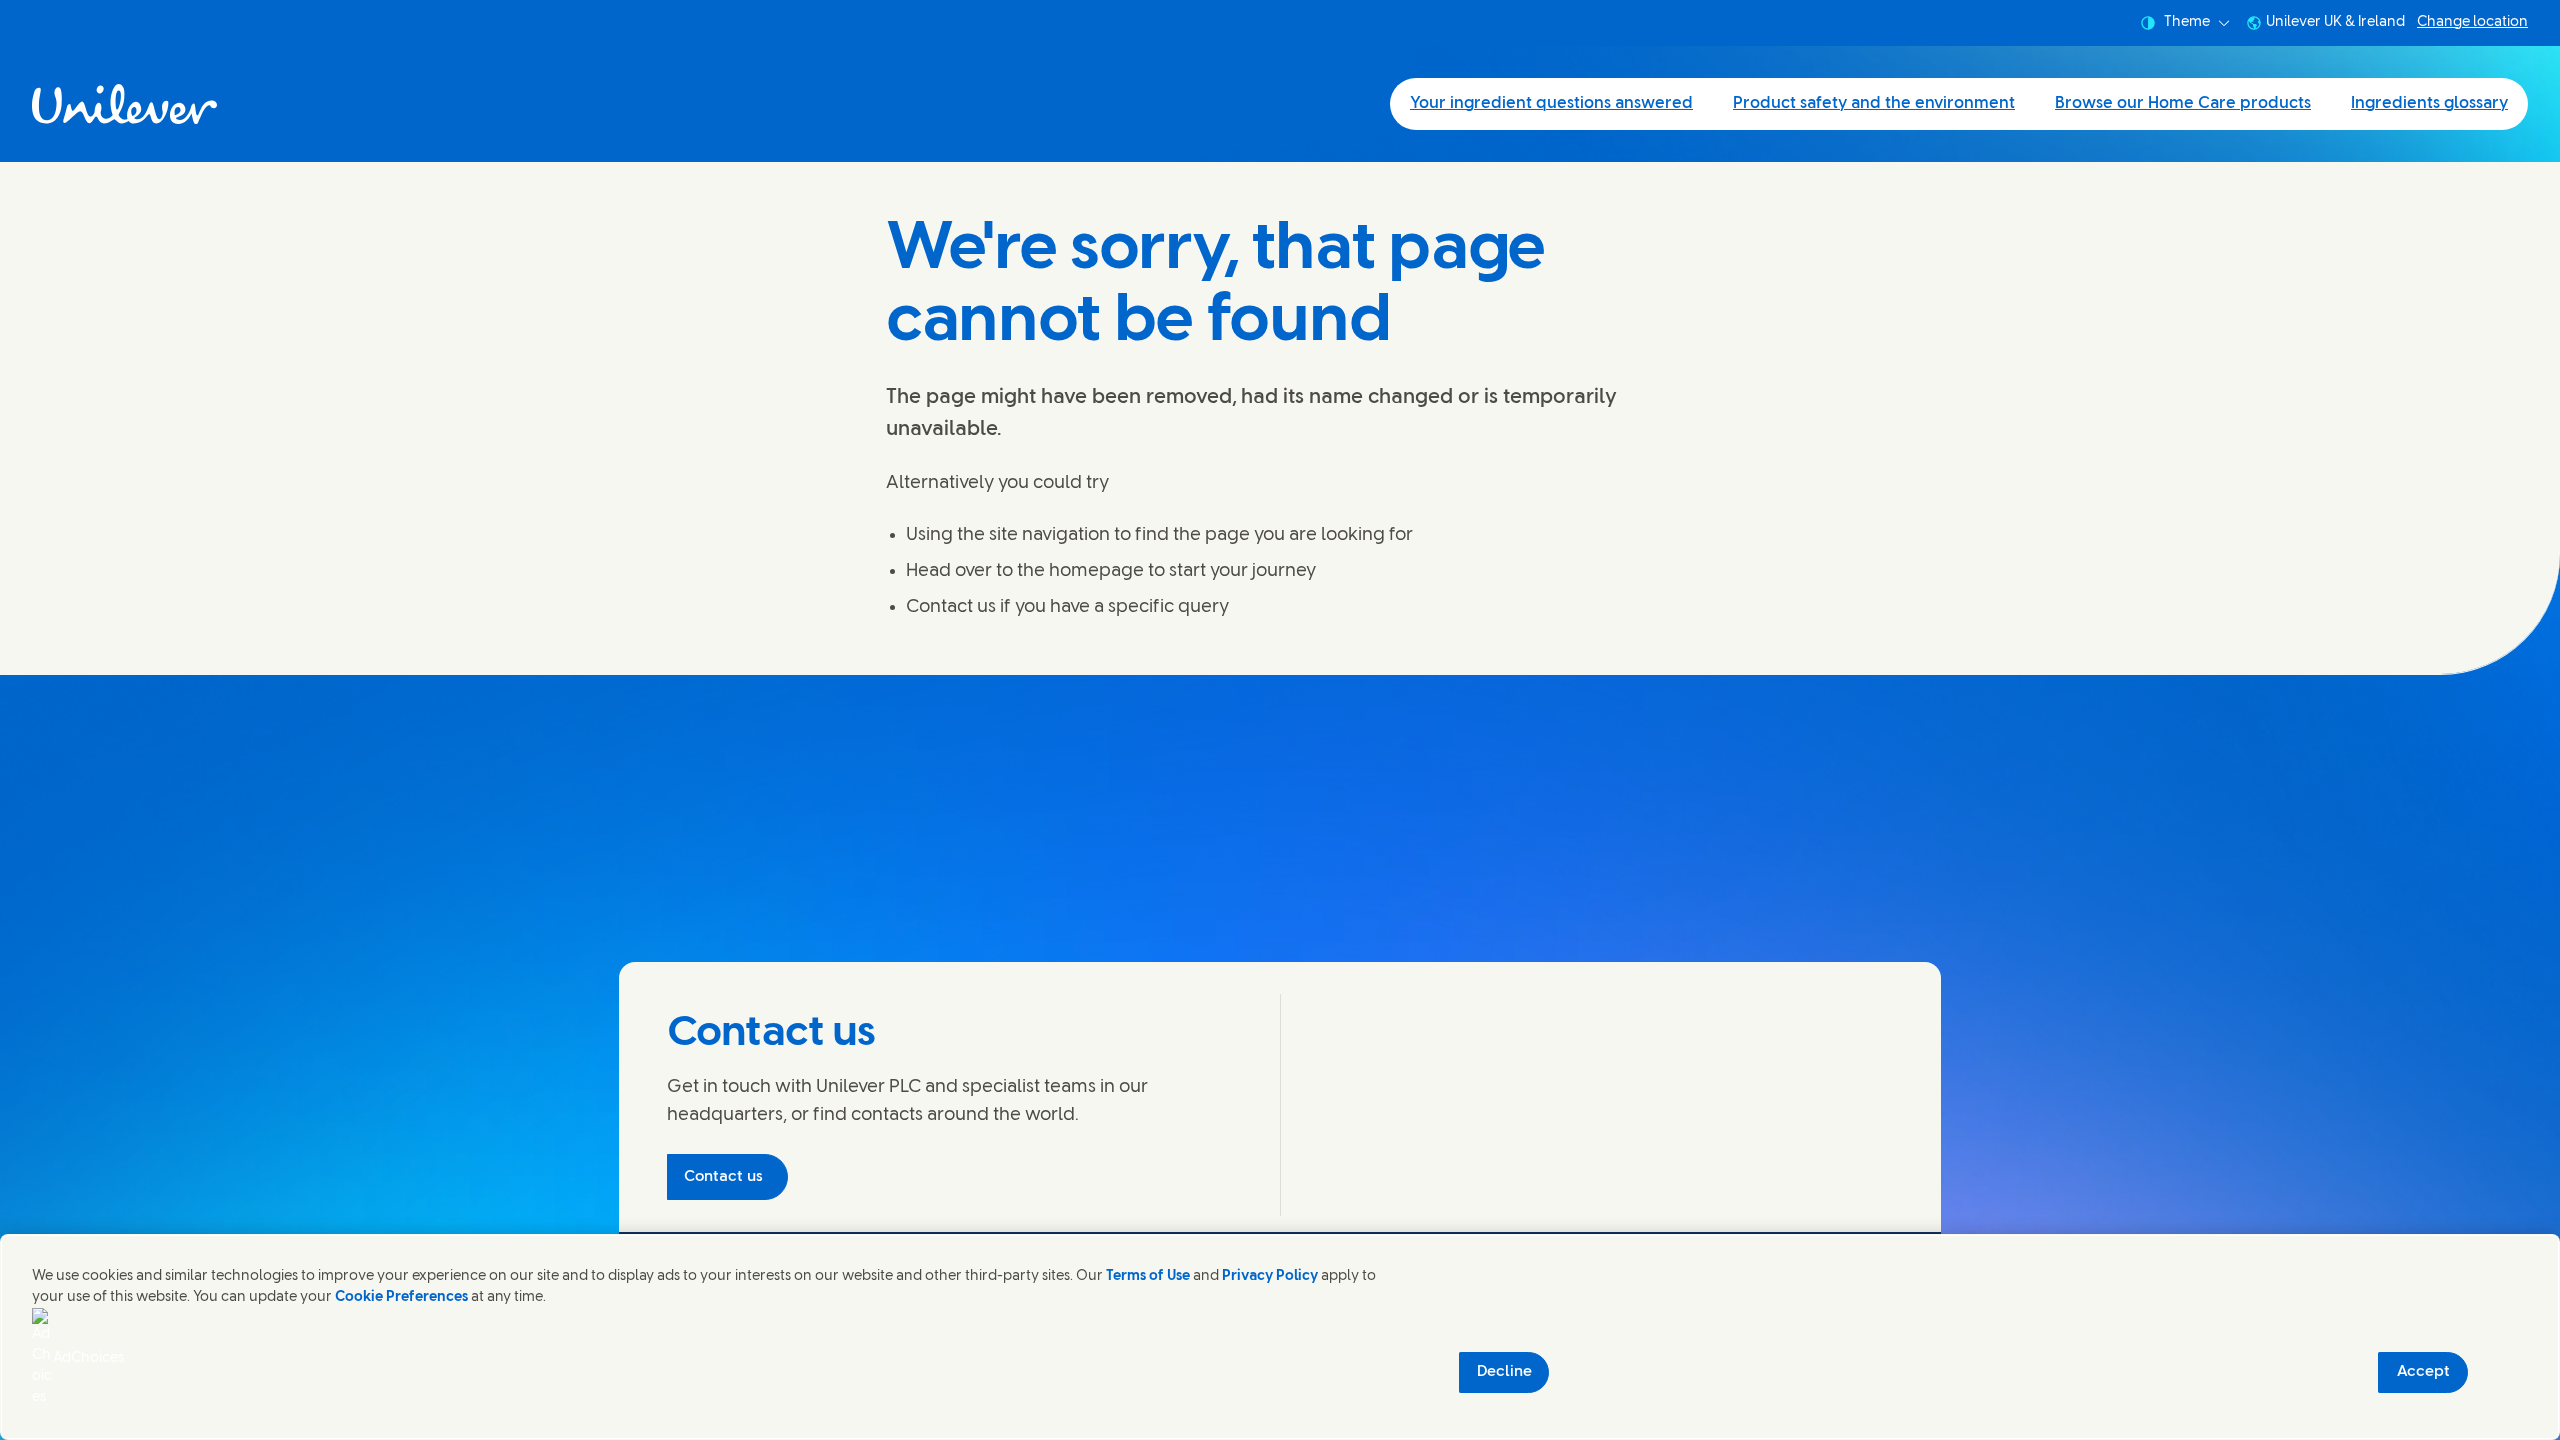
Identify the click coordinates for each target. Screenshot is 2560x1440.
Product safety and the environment (1874, 103)
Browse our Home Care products (2183, 103)
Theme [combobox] (2187, 22)
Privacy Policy (1270, 1276)
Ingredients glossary (2429, 103)
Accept (2423, 1372)
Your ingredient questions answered (1551, 103)
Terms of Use (1148, 1276)
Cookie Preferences (401, 1297)
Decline (1504, 1372)
